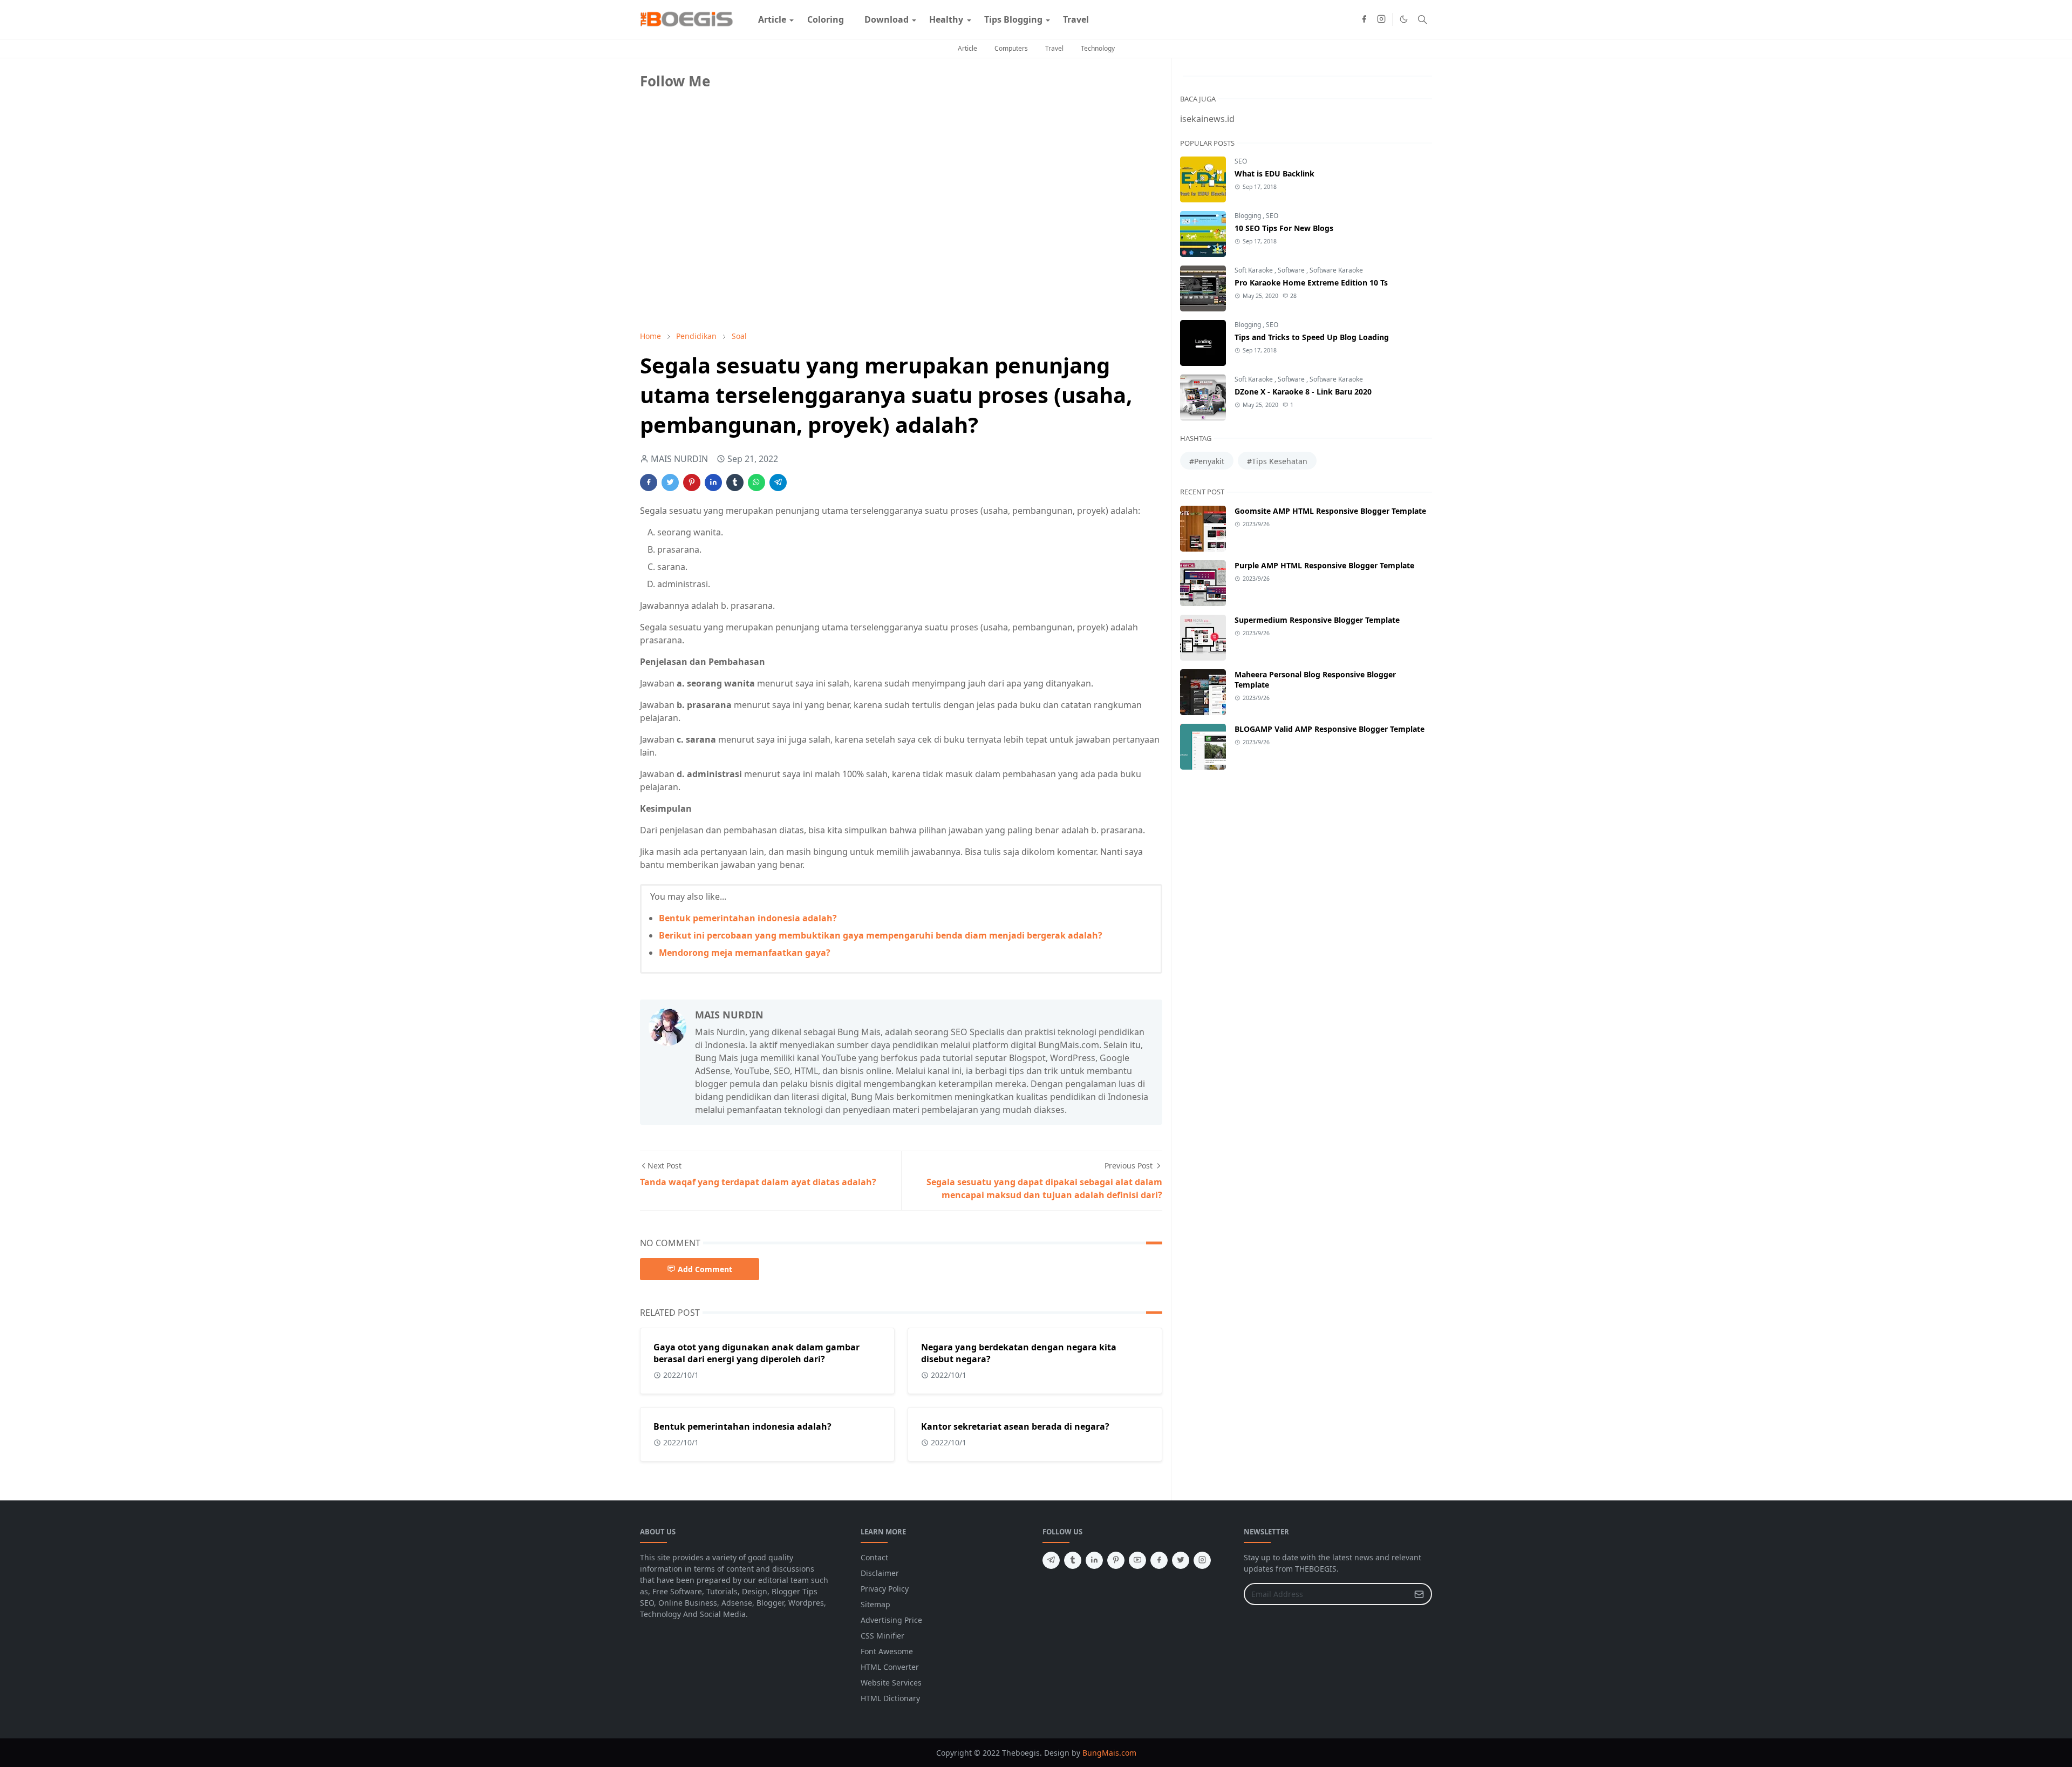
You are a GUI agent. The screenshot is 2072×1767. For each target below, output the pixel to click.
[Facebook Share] (649, 482)
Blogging (1249, 216)
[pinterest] (1116, 1560)
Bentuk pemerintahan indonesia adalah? (748, 918)
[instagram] (1381, 19)
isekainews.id (1207, 119)
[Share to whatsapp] (756, 482)
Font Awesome (887, 1651)
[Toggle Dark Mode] (1404, 19)
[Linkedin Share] (713, 482)
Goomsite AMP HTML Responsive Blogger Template (1330, 511)
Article (967, 48)
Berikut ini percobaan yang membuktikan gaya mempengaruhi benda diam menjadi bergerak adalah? (881, 935)
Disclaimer (880, 1573)
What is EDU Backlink (1274, 174)
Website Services (891, 1683)
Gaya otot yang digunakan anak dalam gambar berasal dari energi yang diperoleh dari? (756, 1353)
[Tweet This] (670, 482)
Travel (1054, 48)
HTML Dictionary (890, 1698)
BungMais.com (1109, 1753)
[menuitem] (772, 19)
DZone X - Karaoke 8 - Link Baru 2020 (1303, 392)
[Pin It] (692, 482)
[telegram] (1051, 1560)
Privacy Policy (885, 1589)
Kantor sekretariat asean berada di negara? (1015, 1426)
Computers (1011, 48)
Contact (874, 1557)
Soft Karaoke (1255, 270)
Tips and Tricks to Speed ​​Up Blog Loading (1312, 337)
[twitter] (1181, 1560)
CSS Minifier (882, 1636)
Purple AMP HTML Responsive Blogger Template (1324, 565)
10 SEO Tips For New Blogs (1284, 228)
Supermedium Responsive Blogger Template (1317, 620)
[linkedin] (1094, 1560)
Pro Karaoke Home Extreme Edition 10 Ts (1311, 283)
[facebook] (1364, 19)
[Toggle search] (1422, 19)
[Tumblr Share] (735, 482)
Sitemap (875, 1604)
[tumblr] (1073, 1560)
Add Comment (705, 1269)
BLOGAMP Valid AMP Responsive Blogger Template (1330, 729)
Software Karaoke (1336, 270)
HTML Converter (890, 1667)
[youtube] (1137, 1560)
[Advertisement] (721, 247)
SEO (1241, 161)
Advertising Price (891, 1620)
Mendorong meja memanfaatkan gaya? (745, 953)
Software (1292, 270)
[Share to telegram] (778, 482)
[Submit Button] (1419, 1594)
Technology (1098, 48)
